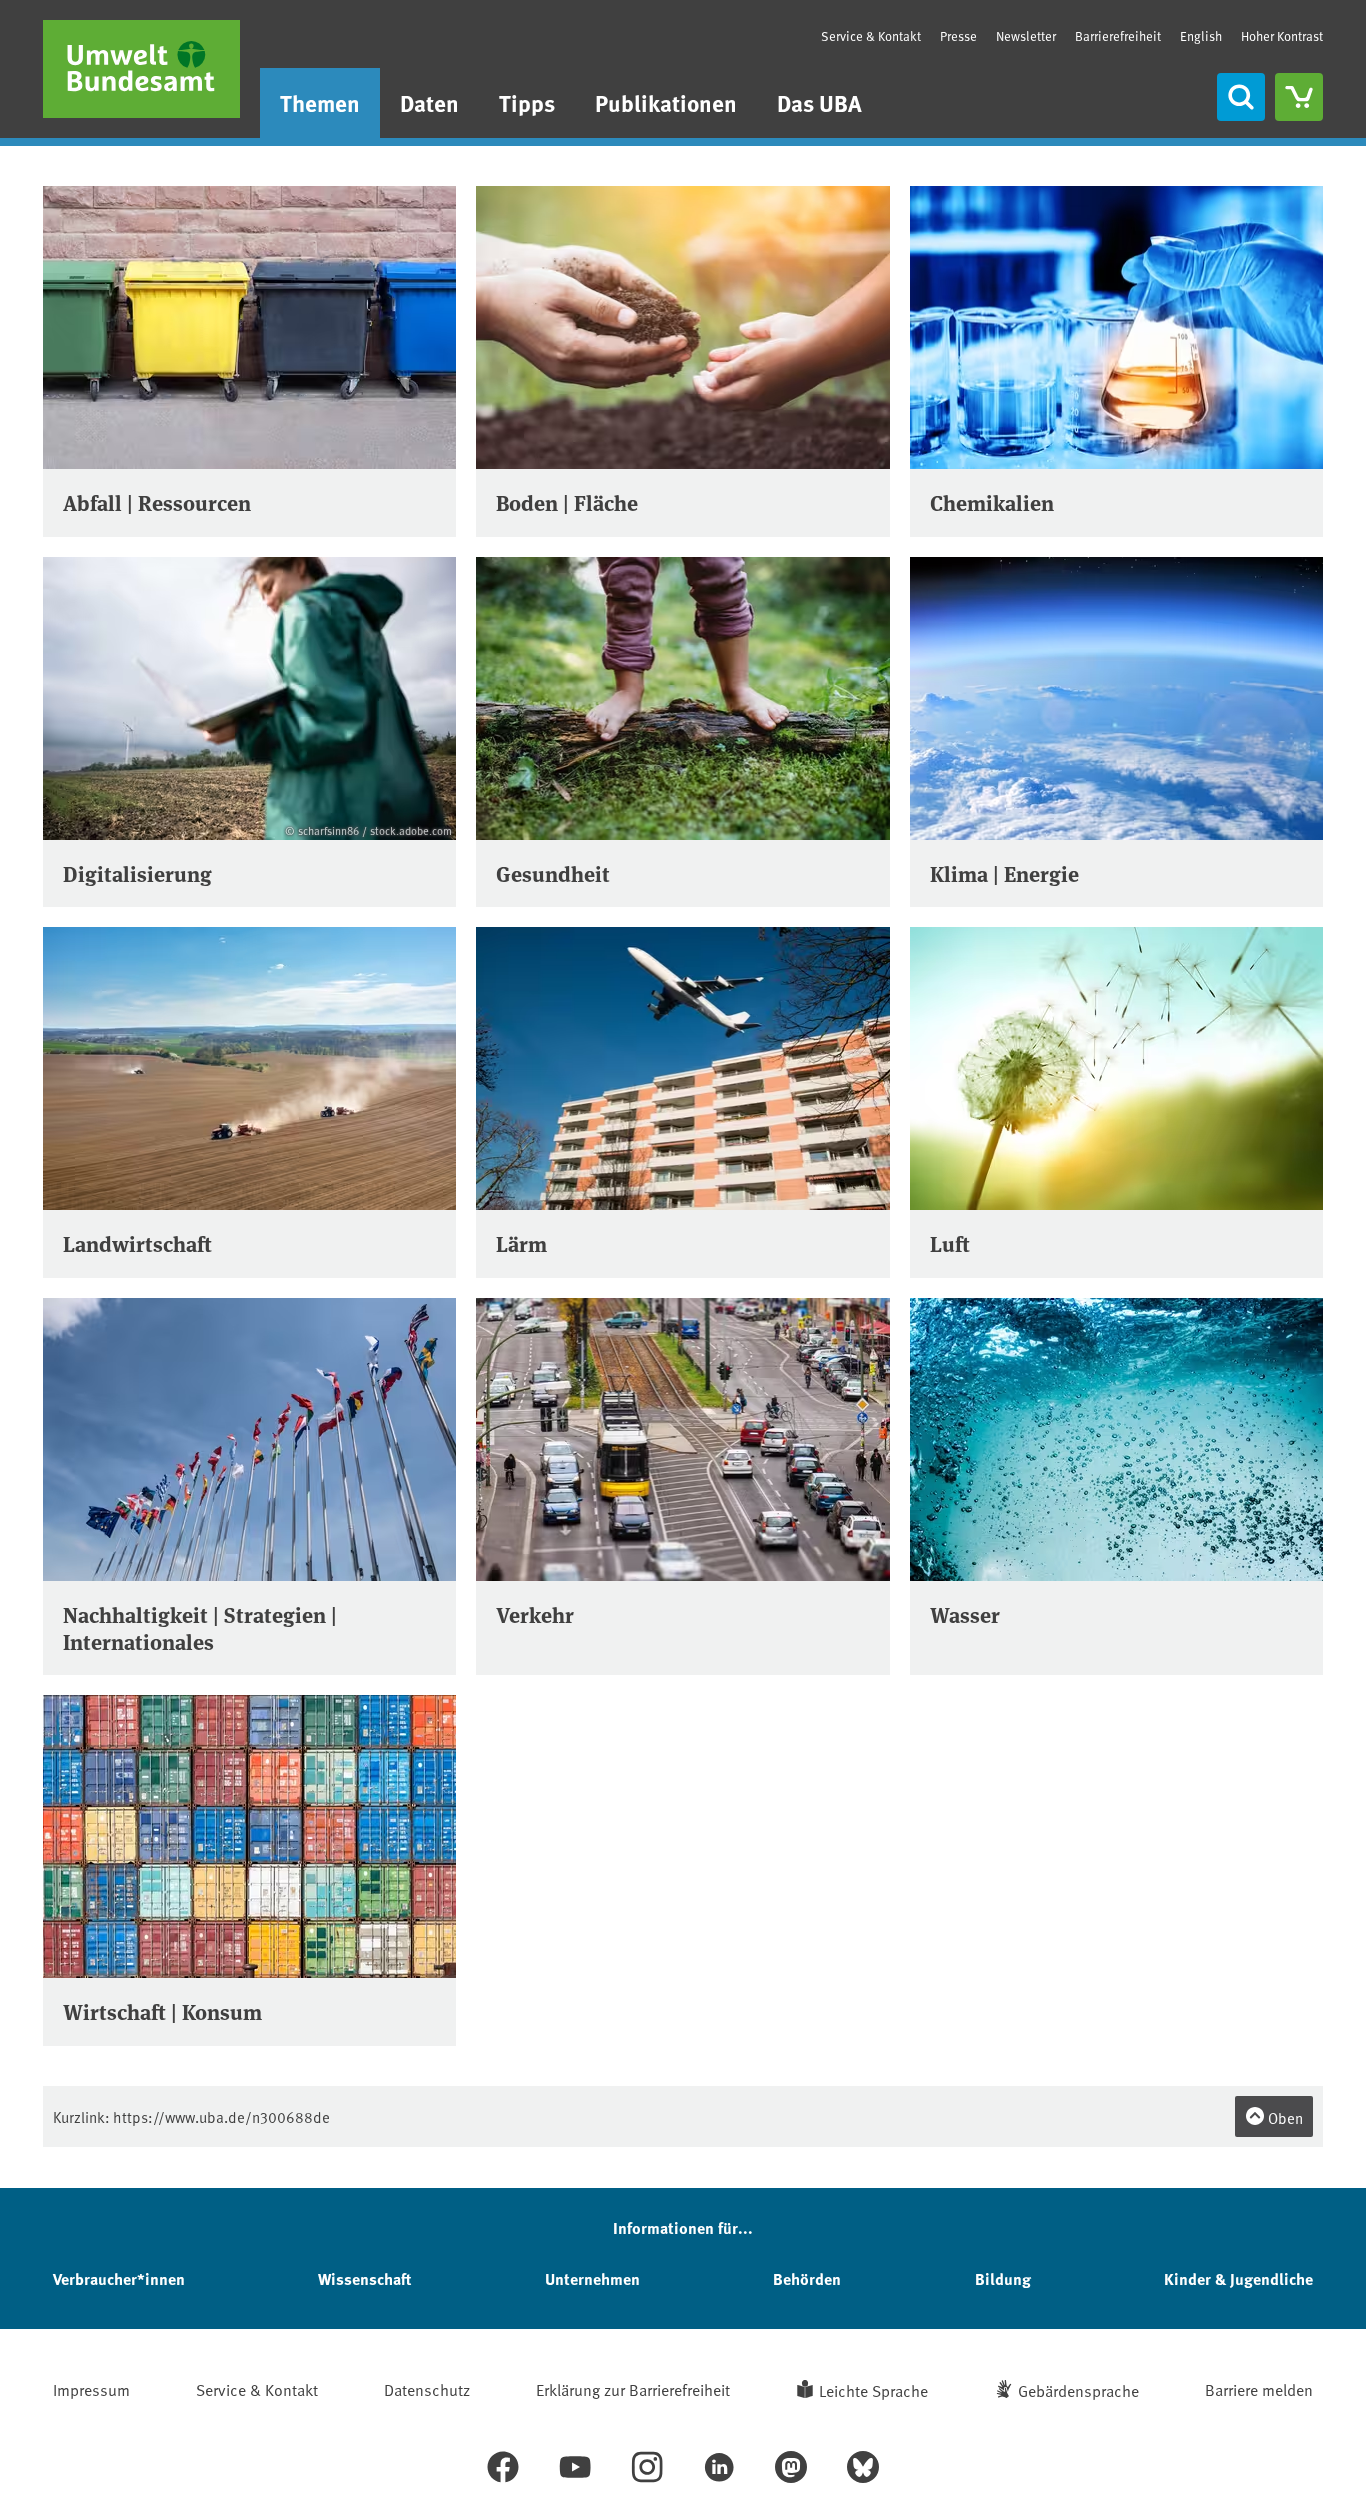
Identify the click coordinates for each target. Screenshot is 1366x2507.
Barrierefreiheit (1118, 36)
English (1201, 36)
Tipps (527, 102)
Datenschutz (427, 2389)
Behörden (807, 2278)
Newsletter (1026, 36)
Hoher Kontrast (1282, 36)
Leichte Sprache (873, 2390)
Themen (320, 102)
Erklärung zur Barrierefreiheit (633, 2389)
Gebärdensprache (1078, 2390)
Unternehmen (592, 2278)
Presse (958, 36)
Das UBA (819, 102)
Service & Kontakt (871, 36)
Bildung (1003, 2278)
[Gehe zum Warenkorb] (1299, 97)
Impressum (91, 2389)
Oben (1284, 2117)
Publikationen (666, 102)
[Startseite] (141, 69)
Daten (429, 102)
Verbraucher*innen (119, 2278)
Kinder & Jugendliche (1238, 2278)
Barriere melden (1259, 2389)
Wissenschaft (364, 2278)
